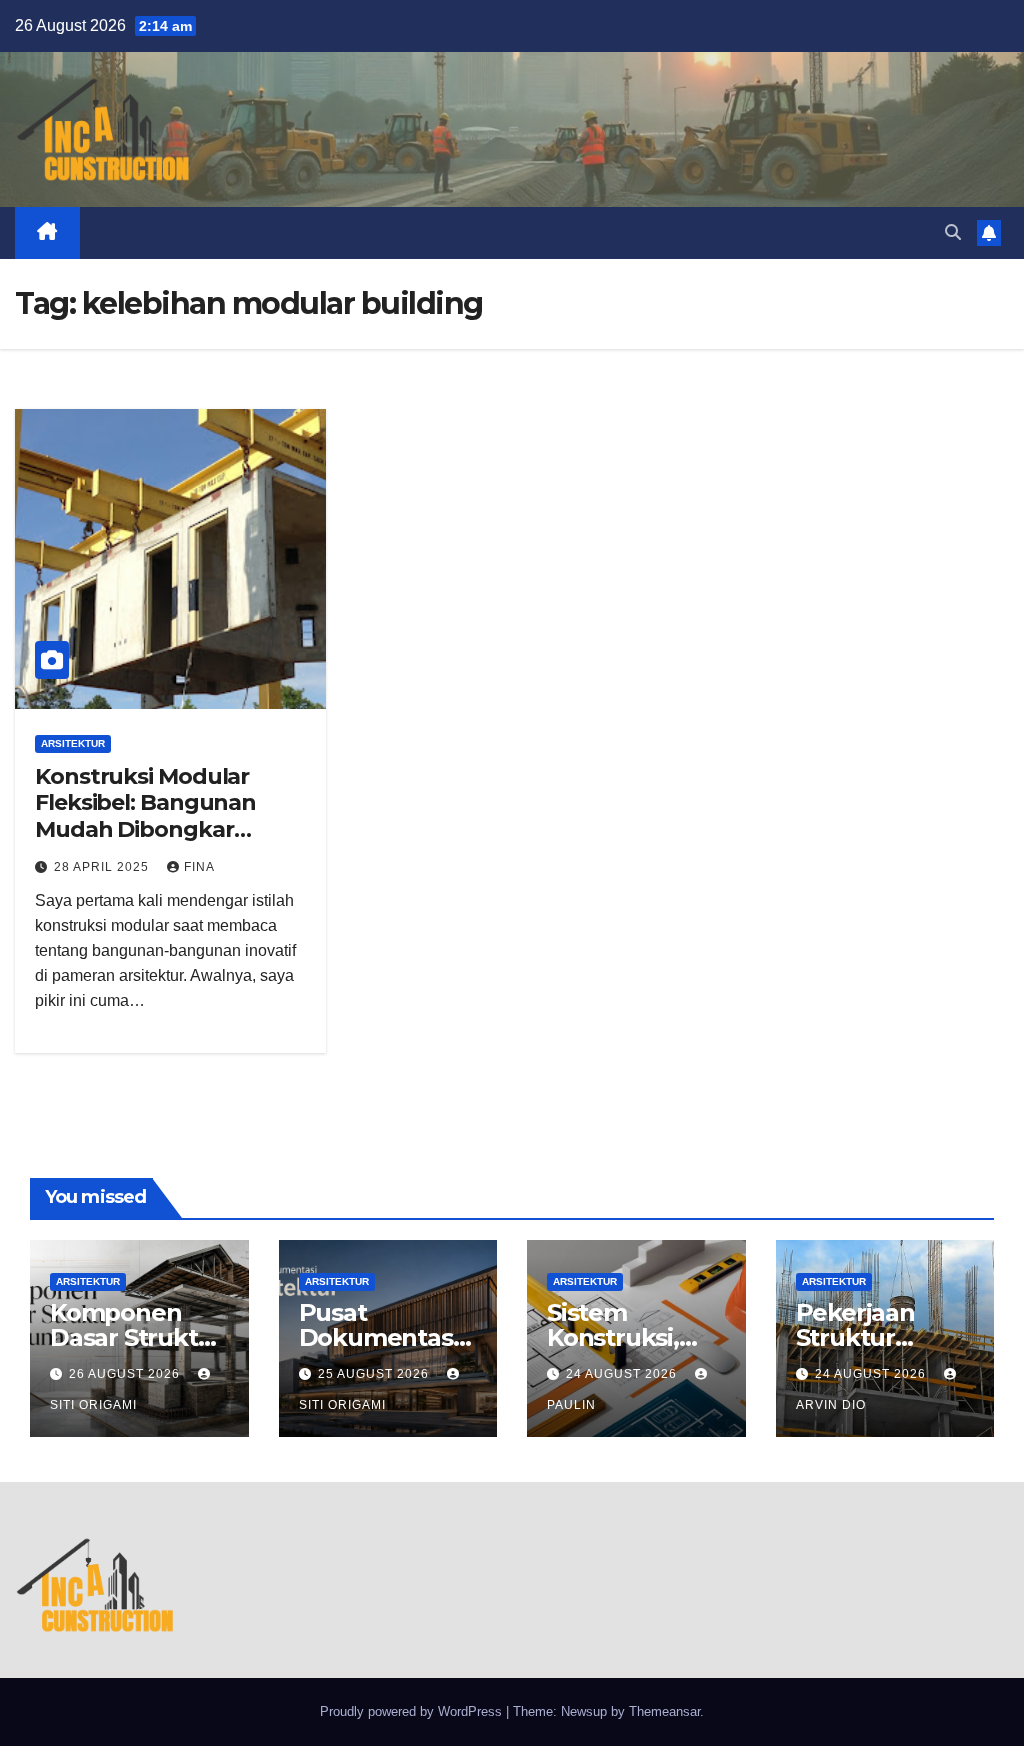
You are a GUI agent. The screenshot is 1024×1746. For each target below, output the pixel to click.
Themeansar (664, 1711)
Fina (199, 867)
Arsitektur (73, 743)
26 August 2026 (126, 1374)
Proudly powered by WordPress (413, 1711)
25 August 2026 (375, 1374)
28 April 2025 (103, 867)
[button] (953, 232)
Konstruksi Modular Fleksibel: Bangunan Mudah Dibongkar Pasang (145, 816)
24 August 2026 (623, 1374)
